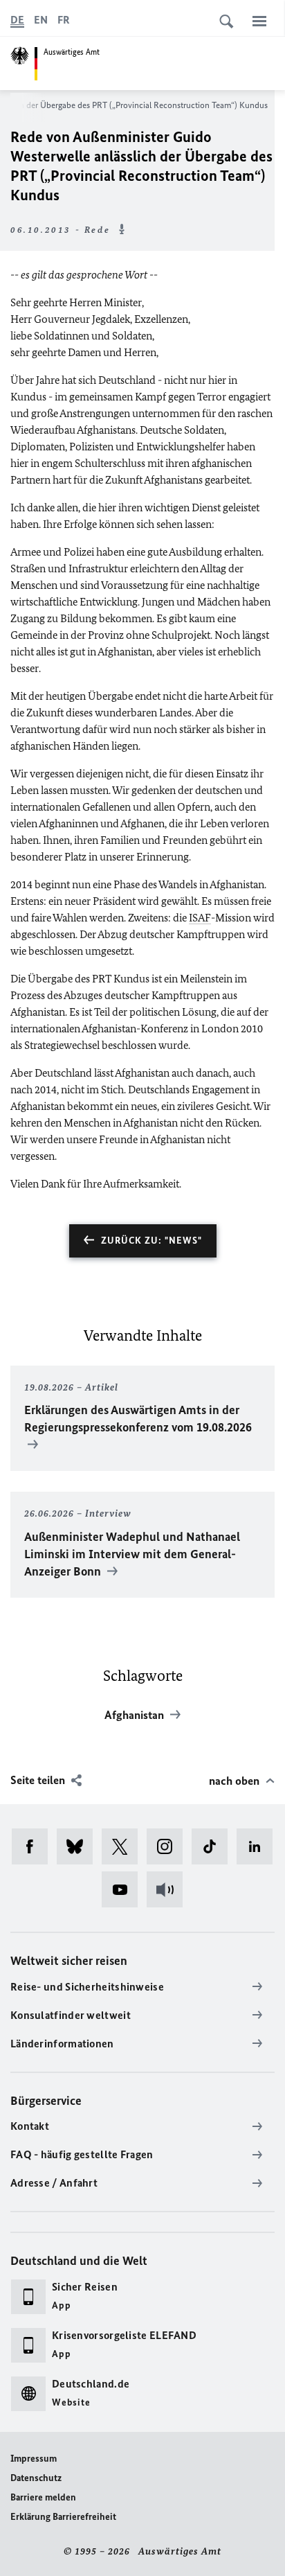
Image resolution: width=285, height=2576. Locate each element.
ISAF (200, 918)
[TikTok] (214, 1846)
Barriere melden (43, 2497)
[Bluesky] (79, 1846)
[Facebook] (34, 1846)
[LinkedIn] (259, 1846)
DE (17, 20)
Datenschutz (36, 2478)
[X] (124, 1846)
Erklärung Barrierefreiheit (63, 2517)
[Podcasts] (169, 1889)
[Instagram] (169, 1846)
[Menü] (259, 21)
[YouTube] (124, 1889)
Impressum (34, 2459)
